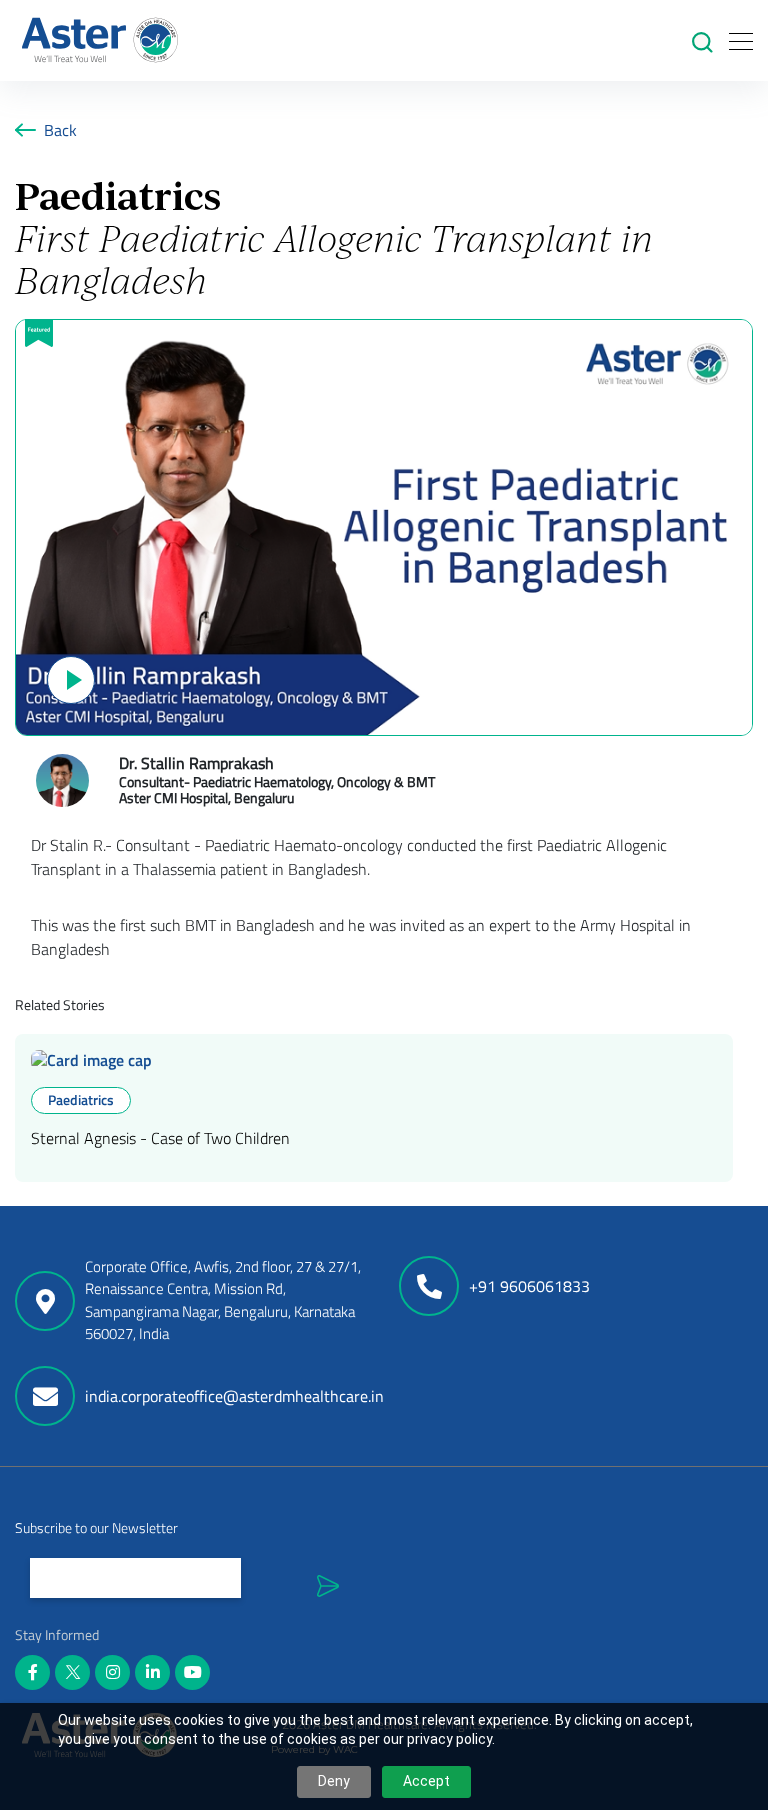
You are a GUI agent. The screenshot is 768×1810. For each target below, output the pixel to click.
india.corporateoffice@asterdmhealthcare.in (234, 1396)
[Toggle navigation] (735, 40)
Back (60, 130)
